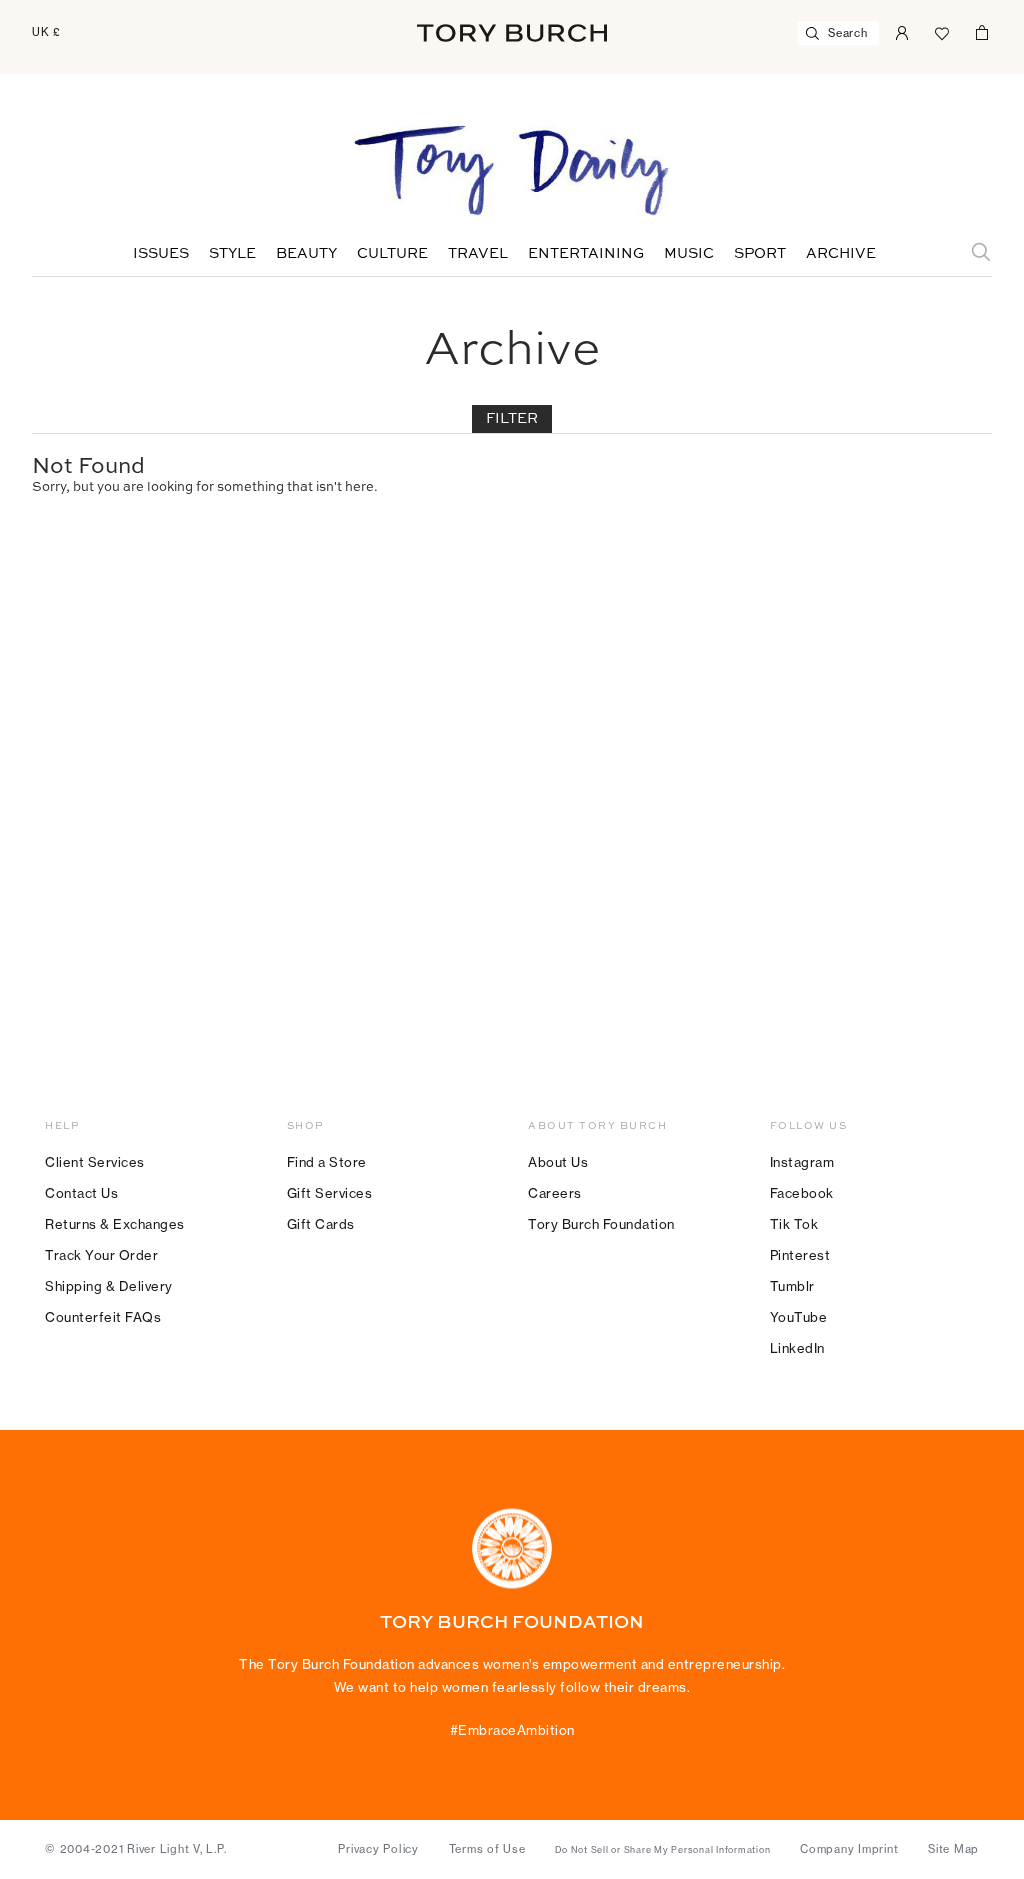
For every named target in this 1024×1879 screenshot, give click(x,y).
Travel (478, 254)
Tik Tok (794, 1224)
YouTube (799, 1317)
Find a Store (327, 1162)
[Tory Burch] (512, 33)
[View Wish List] (942, 31)
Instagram (802, 1162)
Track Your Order (101, 1255)
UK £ (46, 32)
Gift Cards (321, 1224)
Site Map (953, 1849)
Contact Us (81, 1193)
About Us (558, 1162)
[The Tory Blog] (512, 172)
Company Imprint (849, 1849)
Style (232, 254)
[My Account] (902, 31)
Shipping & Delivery (109, 1286)
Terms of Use (487, 1849)
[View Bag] (982, 31)
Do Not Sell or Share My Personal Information (662, 1850)
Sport (760, 254)
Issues (161, 254)
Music (689, 254)
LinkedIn (797, 1348)
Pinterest (800, 1255)
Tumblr (792, 1286)
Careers (555, 1193)
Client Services (95, 1162)
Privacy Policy (378, 1849)
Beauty (306, 254)
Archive (841, 254)
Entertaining (586, 254)
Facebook (802, 1193)
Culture (392, 254)
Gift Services (330, 1193)
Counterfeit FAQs (103, 1317)
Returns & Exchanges (115, 1224)
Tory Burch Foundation (601, 1224)
